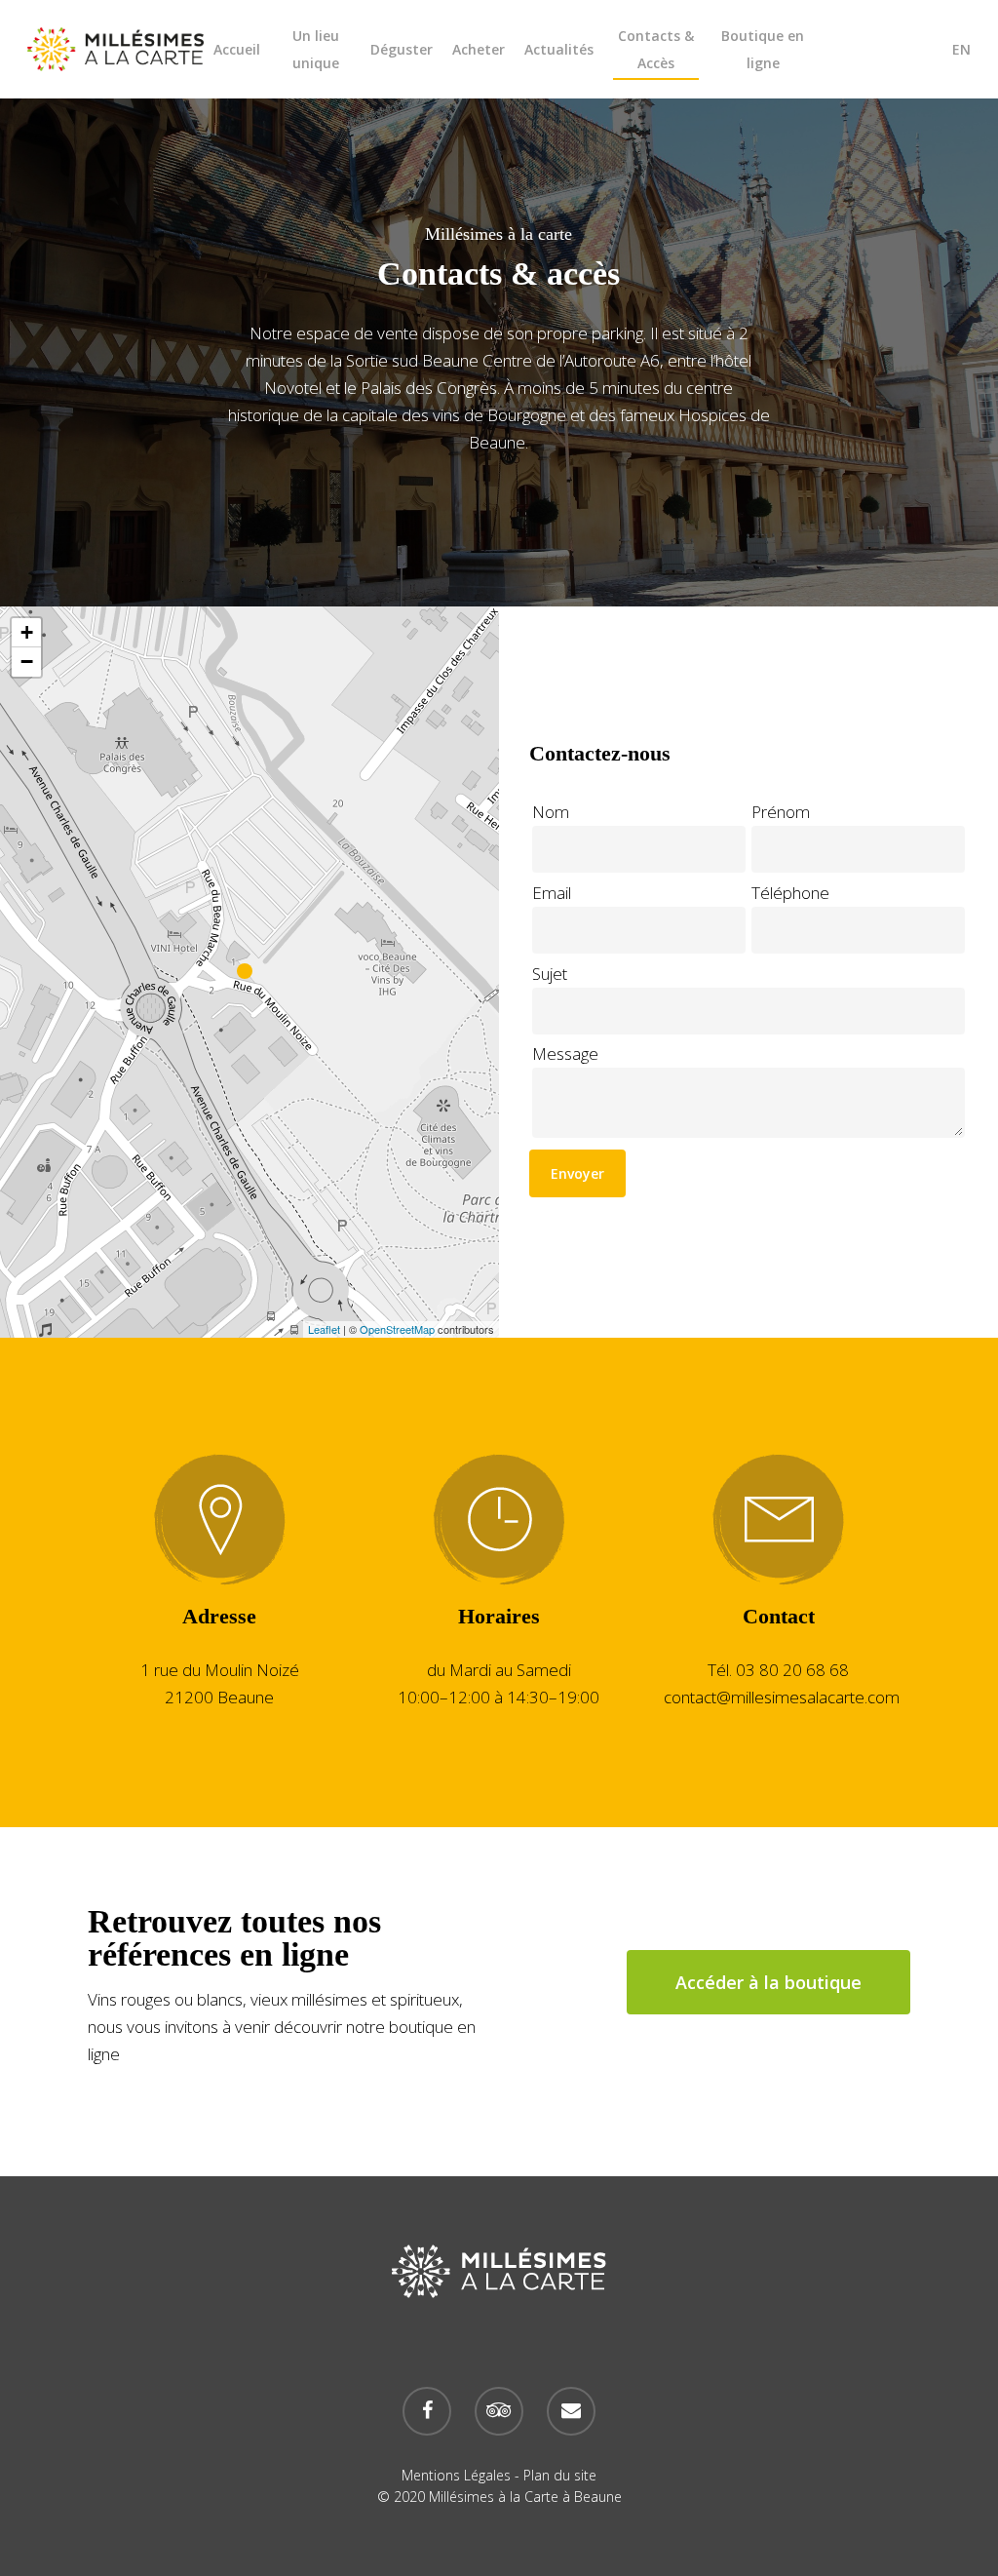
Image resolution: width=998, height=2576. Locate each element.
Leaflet (324, 1329)
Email (552, 893)
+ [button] (27, 632)
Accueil (237, 49)
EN (961, 49)
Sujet (550, 974)
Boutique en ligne (763, 49)
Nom (551, 812)
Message (565, 1054)
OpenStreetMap (397, 1329)
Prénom (781, 812)
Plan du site (560, 2475)
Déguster (402, 49)
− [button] (27, 662)
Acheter (479, 49)
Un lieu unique (316, 49)
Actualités (559, 49)
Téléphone (790, 893)
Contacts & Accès (656, 49)
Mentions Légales (456, 2475)
